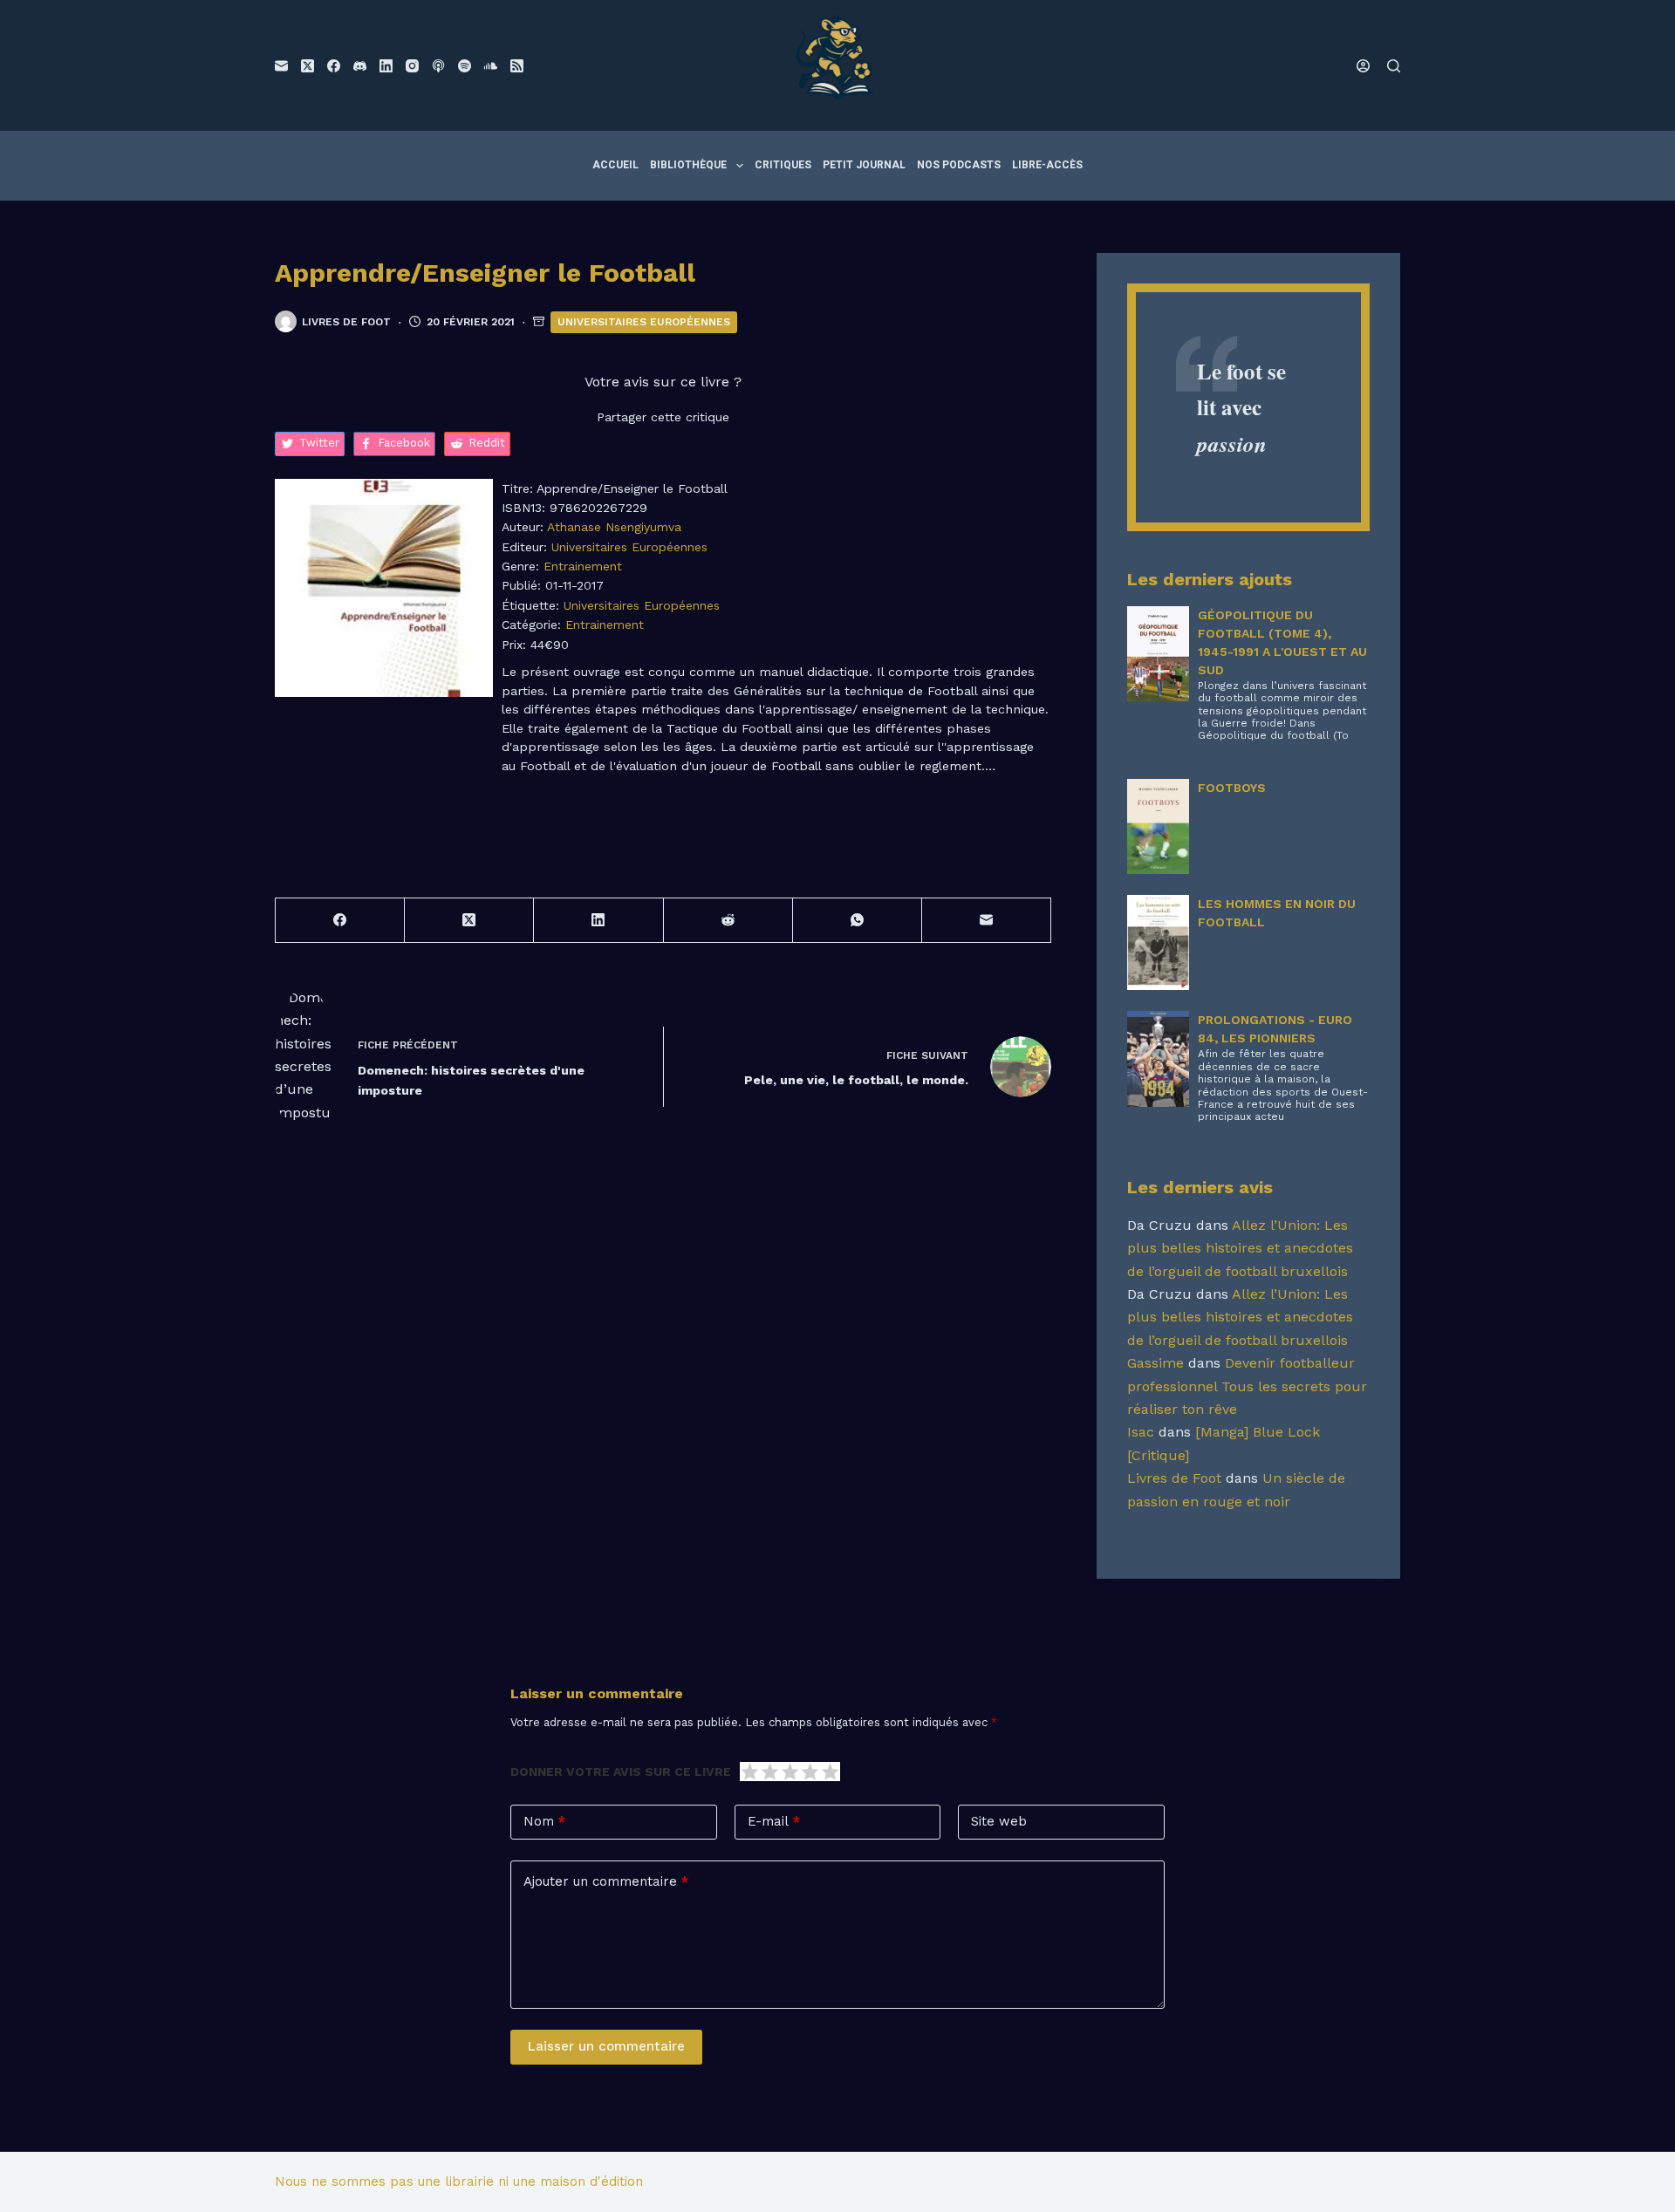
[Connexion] (1363, 66)
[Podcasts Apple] (438, 66)
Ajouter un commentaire (606, 1881)
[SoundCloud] (491, 66)
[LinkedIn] (386, 66)
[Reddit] (728, 921)
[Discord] (360, 66)
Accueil (615, 165)
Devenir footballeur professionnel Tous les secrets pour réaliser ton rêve (1247, 1386)
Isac (1141, 1432)
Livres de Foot (1174, 1478)
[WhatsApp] (858, 921)
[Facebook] (334, 66)
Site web (999, 1821)
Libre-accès (1047, 165)
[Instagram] (412, 66)
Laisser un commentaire (606, 2046)
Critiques (783, 165)
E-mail (774, 1821)
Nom (544, 1821)
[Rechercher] (1394, 66)
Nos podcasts (959, 165)
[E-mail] (281, 66)
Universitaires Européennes (644, 322)
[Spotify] (465, 66)
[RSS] (517, 66)
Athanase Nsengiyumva (614, 527)
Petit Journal (864, 165)
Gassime (1155, 1363)
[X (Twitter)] (308, 66)
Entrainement (583, 566)
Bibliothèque (688, 165)
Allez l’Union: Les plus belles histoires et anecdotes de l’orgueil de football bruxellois (1240, 1248)
